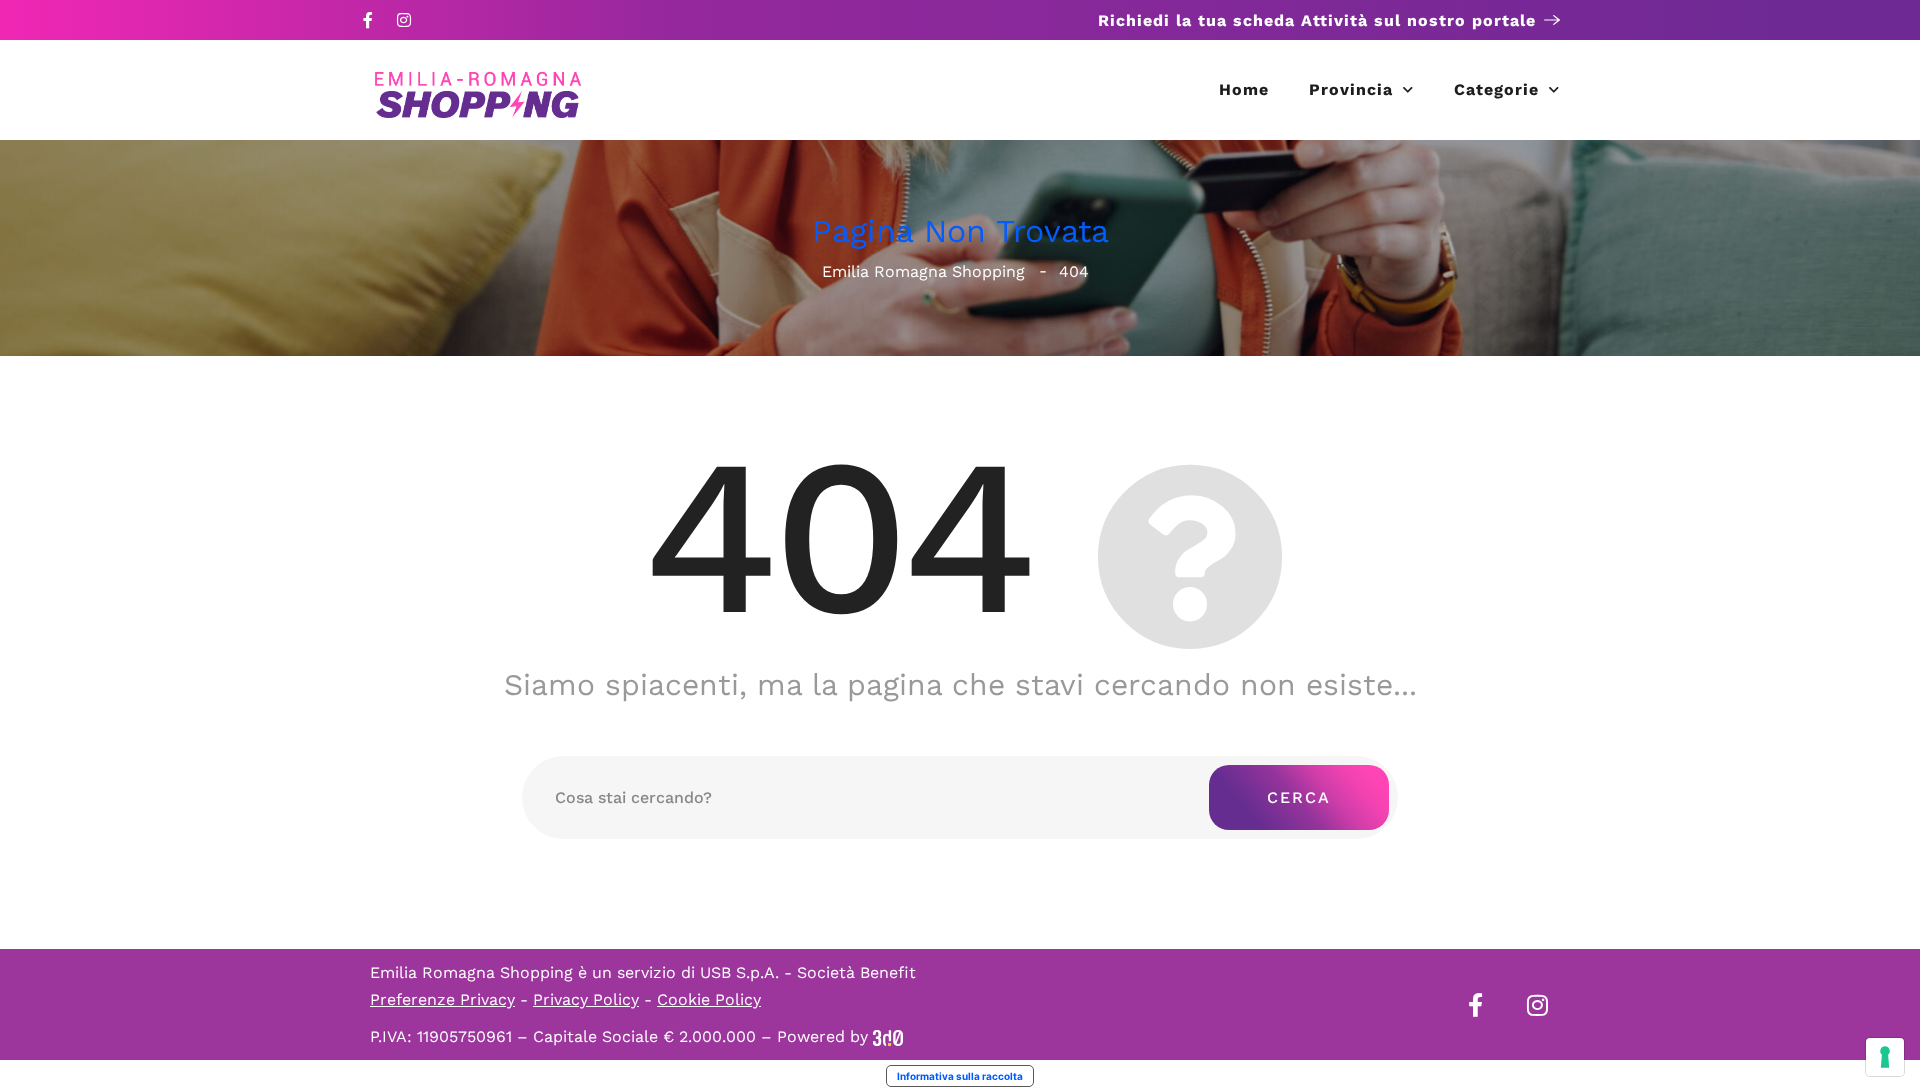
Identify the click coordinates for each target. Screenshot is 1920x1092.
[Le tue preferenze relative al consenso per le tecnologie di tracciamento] (1885, 1057)
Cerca (1299, 797)
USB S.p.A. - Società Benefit (808, 972)
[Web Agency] (888, 1036)
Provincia (1351, 89)
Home (1244, 89)
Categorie (1496, 89)
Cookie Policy (709, 999)
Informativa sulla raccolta (960, 1076)
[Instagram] (404, 20)
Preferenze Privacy (442, 999)
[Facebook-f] (368, 20)
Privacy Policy (586, 999)
